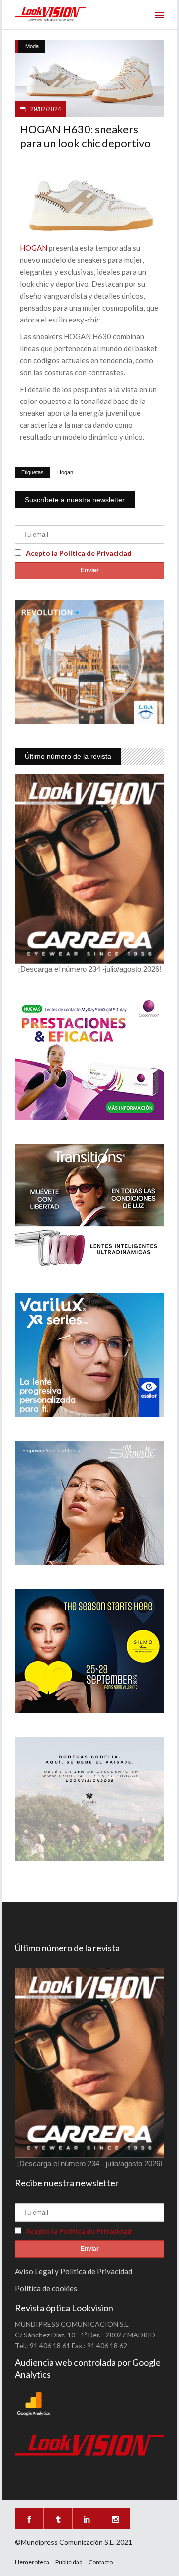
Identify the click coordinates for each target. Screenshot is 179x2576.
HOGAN (34, 248)
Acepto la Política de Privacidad (79, 553)
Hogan (65, 472)
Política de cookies (46, 2288)
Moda (32, 46)
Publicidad (69, 2562)
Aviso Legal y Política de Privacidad (74, 2271)
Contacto (101, 2562)
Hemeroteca (32, 2562)
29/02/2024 (45, 109)
